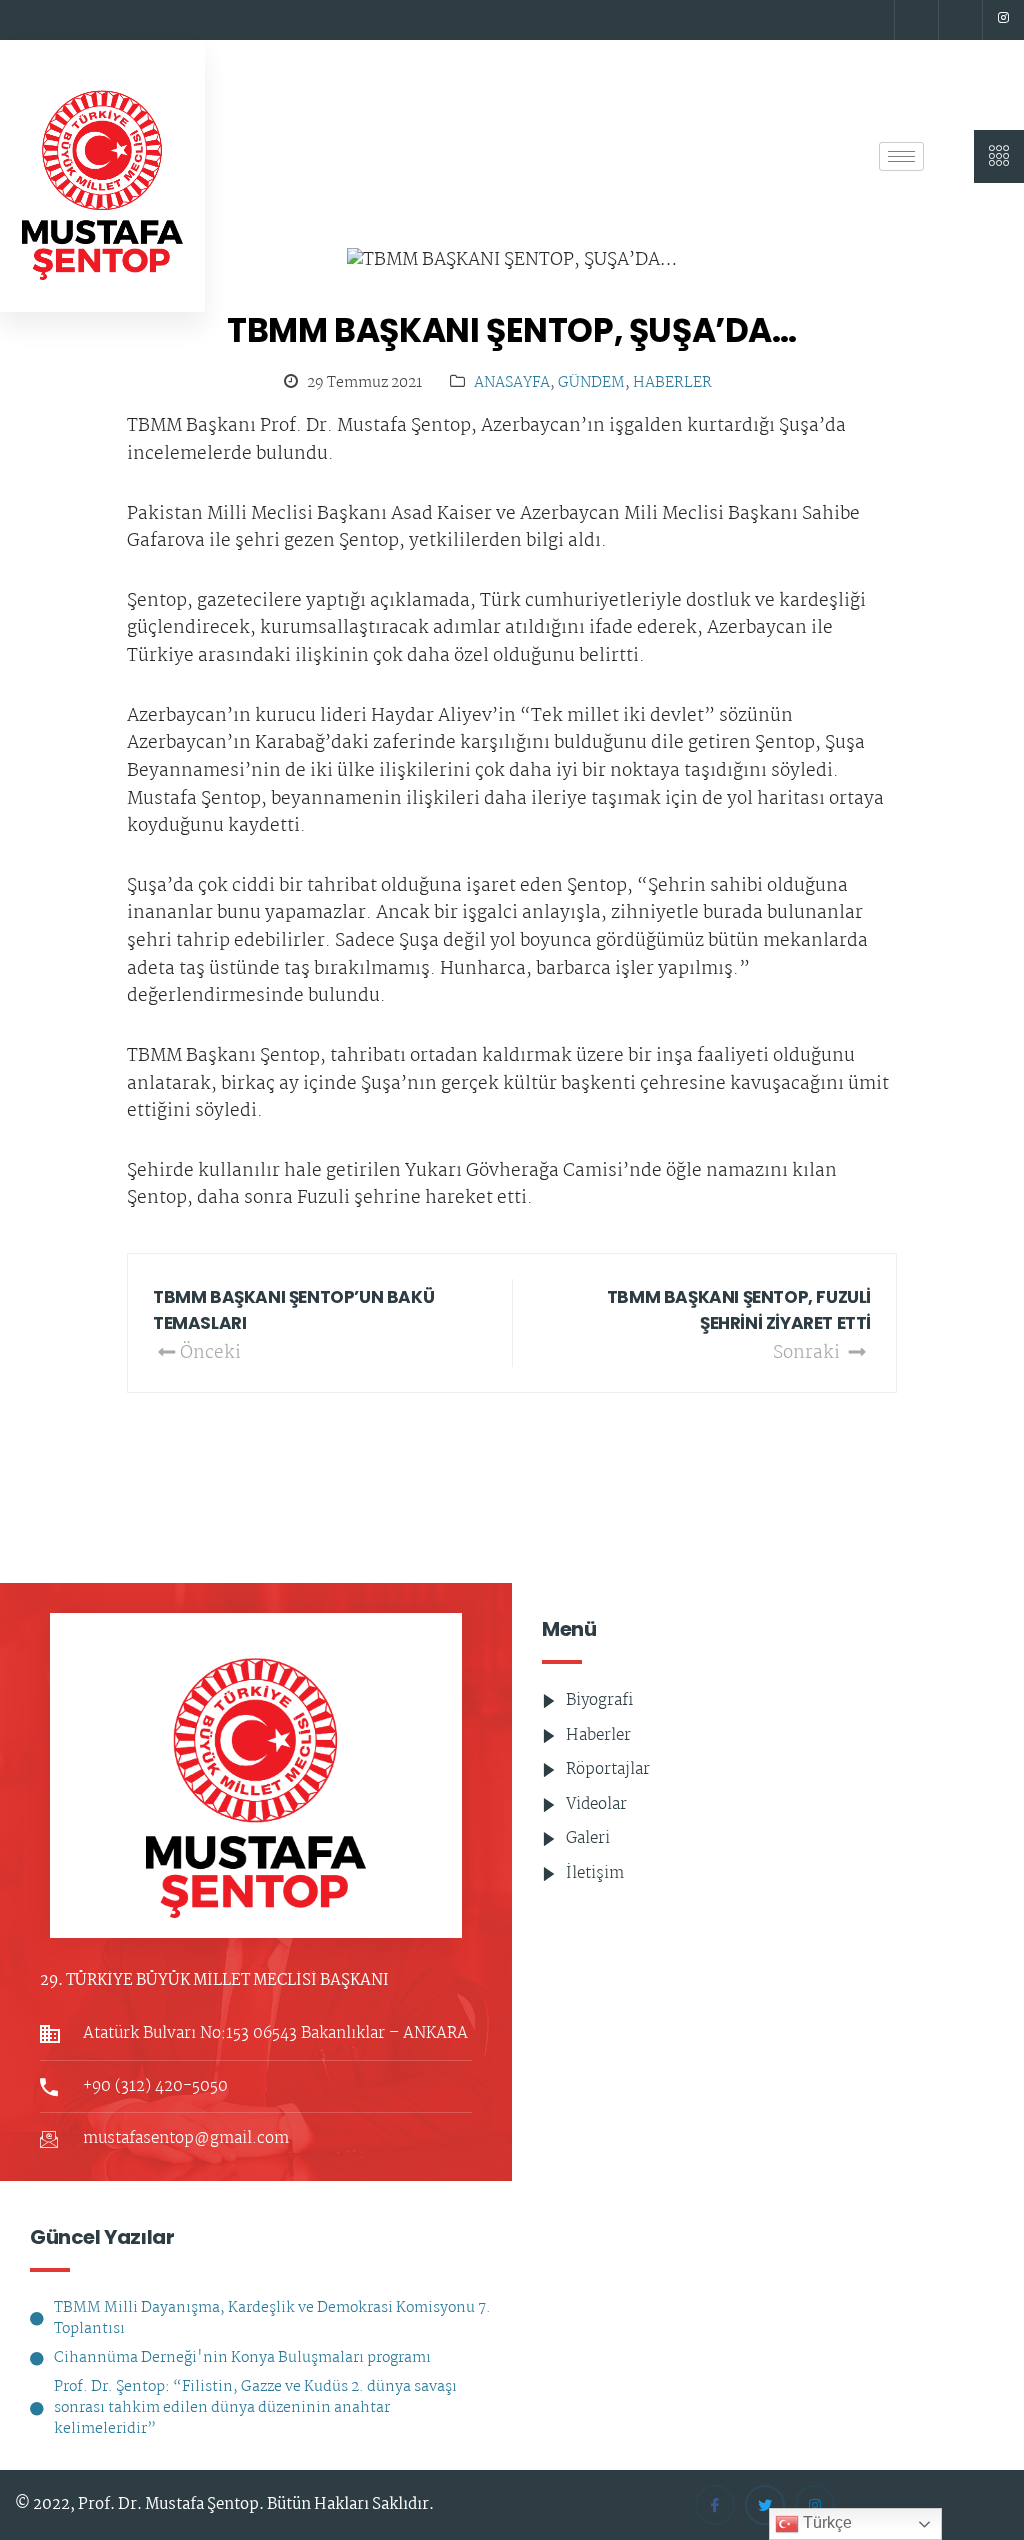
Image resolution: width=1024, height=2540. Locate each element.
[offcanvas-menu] (999, 156)
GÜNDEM (591, 383)
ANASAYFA (512, 383)
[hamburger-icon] (901, 156)
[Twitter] (958, 20)
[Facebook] (914, 20)
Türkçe (825, 2522)
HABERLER (672, 383)
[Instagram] (1003, 20)
